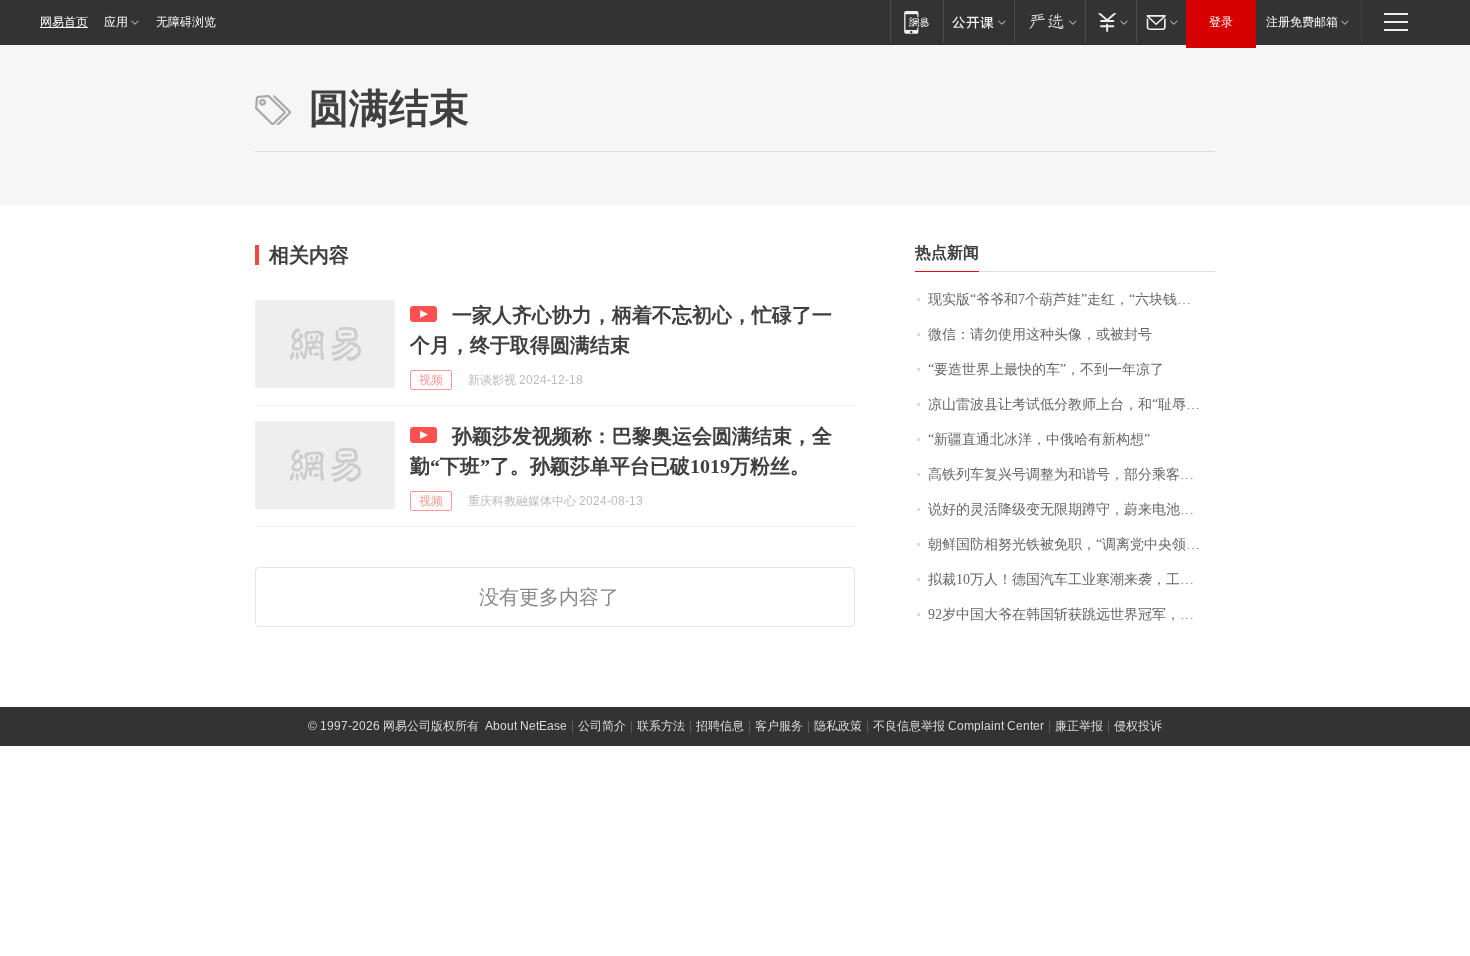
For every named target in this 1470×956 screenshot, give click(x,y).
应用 (116, 22)
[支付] (1110, 21)
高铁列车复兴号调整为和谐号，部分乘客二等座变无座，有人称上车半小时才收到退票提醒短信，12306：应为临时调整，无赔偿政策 (1071, 474)
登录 (1221, 22)
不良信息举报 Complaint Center (958, 726)
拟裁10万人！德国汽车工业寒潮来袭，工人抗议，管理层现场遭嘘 (1071, 579)
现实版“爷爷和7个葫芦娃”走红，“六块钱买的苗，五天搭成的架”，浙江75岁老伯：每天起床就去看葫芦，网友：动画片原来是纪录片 (1071, 299)
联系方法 (661, 726)
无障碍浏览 (186, 22)
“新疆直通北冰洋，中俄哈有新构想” (1039, 439)
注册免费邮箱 (1302, 22)
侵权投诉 (1138, 726)
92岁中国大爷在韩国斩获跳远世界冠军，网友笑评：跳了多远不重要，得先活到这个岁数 (1071, 614)
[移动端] (916, 21)
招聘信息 (720, 726)
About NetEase (526, 726)
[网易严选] (1049, 21)
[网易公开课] (978, 21)
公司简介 (602, 726)
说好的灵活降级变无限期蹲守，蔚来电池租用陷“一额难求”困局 (1071, 509)
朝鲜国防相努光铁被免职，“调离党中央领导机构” (1071, 544)
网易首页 (64, 22)
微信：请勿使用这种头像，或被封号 (1040, 334)
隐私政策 (838, 726)
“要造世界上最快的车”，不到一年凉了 (1046, 369)
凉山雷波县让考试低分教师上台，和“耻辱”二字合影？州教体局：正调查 (1071, 404)
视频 (431, 380)
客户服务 (779, 726)
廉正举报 (1079, 726)
